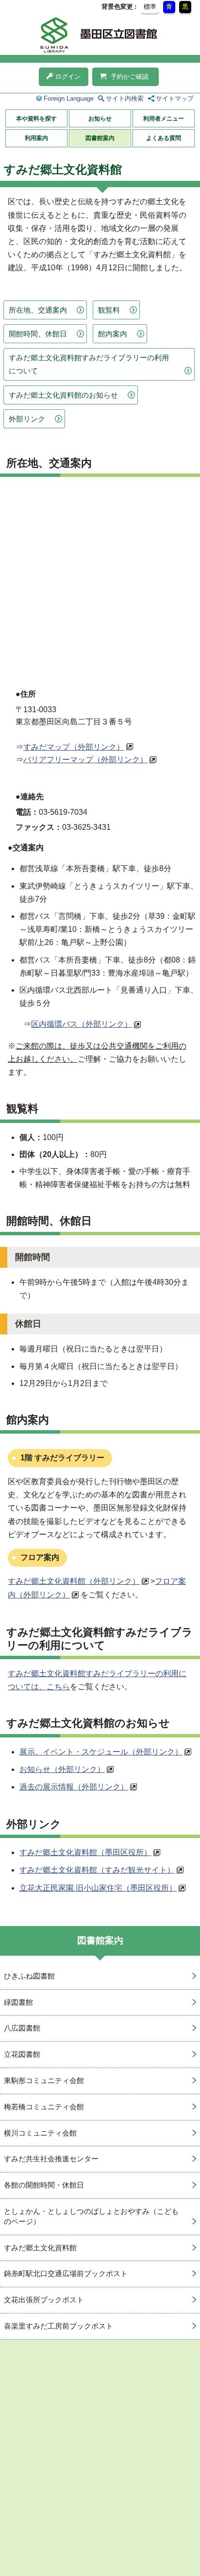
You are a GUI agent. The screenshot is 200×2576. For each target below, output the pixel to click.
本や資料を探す (36, 119)
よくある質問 (164, 138)
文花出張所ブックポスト (44, 2300)
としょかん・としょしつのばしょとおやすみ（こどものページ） (91, 2216)
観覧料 (109, 310)
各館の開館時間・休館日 (44, 2185)
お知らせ (100, 119)
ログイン (68, 77)
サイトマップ (175, 98)
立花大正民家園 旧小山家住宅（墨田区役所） (98, 1888)
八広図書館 (22, 2028)
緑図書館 (18, 2002)
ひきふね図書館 (29, 1976)
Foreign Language (69, 98)
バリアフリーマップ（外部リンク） (85, 760)
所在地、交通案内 (38, 310)
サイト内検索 (125, 98)
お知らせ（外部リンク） (62, 1769)
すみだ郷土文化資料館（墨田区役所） (85, 1852)
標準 (150, 7)
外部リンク (27, 419)
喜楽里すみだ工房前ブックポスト (58, 2326)
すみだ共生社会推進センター (51, 2159)
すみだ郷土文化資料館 (40, 2248)
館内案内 (113, 334)
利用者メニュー (164, 119)
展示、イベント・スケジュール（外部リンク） (101, 1752)
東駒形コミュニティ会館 (44, 2080)
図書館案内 (100, 138)
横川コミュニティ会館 (40, 2133)
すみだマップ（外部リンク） (74, 747)
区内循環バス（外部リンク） (82, 1024)
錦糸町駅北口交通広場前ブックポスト (66, 2273)
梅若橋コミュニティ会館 (44, 2107)
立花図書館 (22, 2054)
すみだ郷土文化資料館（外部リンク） (74, 1581)
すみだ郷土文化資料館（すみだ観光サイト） (97, 1870)
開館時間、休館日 (38, 334)
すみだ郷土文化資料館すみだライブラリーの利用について (89, 364)
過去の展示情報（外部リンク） (74, 1787)
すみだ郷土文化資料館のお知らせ (63, 395)
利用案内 (36, 138)
